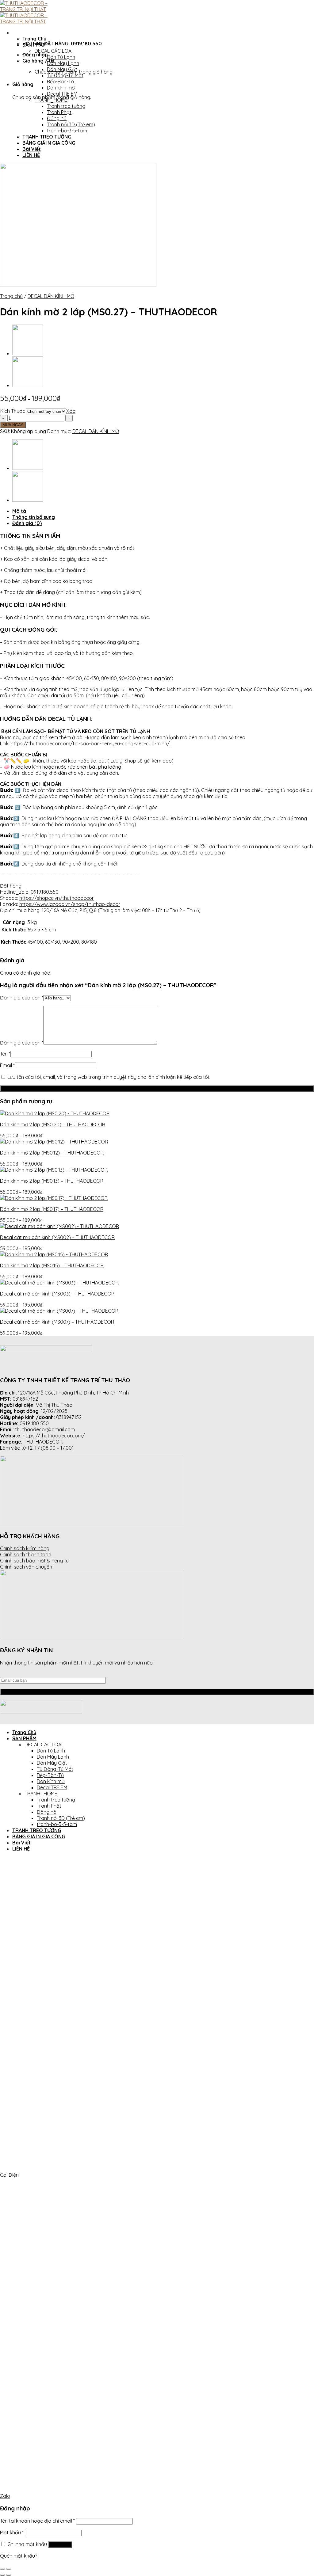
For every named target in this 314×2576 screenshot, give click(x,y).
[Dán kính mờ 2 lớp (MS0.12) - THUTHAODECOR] (54, 1142)
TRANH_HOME (51, 100)
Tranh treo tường (66, 106)
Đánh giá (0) (27, 523)
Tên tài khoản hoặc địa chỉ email (37, 2521)
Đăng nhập (60, 2545)
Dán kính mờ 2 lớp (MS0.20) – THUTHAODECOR (53, 1124)
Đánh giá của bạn (22, 998)
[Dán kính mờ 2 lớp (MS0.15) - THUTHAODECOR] (54, 1254)
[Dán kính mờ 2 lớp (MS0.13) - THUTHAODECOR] (54, 1170)
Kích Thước (13, 411)
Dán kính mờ (61, 88)
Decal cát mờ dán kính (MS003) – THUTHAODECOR (57, 1294)
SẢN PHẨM (34, 45)
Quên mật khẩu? (19, 2556)
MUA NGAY (13, 425)
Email (7, 1065)
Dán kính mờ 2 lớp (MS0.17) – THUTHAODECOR (52, 1209)
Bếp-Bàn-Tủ (60, 82)
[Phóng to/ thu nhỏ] (9, 2569)
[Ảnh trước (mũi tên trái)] (2, 2575)
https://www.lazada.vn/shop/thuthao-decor (70, 904)
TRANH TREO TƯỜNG (47, 137)
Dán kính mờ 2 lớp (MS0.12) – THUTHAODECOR (52, 1153)
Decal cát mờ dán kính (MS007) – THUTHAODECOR (57, 1322)
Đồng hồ (57, 118)
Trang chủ (11, 296)
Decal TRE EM (62, 94)
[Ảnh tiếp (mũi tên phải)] (9, 2575)
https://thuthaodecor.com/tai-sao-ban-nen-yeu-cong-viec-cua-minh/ (90, 744)
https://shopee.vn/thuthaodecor (57, 898)
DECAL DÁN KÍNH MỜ (51, 296)
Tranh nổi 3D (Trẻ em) (71, 124)
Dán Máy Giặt (62, 69)
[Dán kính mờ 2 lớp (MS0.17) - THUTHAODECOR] (54, 1198)
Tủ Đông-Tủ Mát (65, 75)
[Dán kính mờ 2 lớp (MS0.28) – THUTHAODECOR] (28, 353)
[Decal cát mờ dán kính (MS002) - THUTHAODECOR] (59, 1226)
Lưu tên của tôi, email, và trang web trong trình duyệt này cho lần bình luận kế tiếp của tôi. (109, 1077)
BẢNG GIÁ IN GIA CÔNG (49, 143)
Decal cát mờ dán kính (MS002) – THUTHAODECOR (57, 1237)
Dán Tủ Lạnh (61, 57)
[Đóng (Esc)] (2, 2569)
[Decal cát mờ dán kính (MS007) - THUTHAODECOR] (59, 1311)
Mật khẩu (12, 2532)
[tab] (163, 511)
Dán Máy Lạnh (63, 63)
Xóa (71, 411)
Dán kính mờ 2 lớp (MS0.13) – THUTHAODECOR (52, 1181)
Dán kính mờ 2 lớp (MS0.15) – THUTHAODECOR (52, 1265)
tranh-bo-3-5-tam (67, 131)
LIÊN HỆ (31, 155)
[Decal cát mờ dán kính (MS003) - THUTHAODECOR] (59, 1283)
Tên (5, 1054)
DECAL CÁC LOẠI (54, 51)
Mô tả (19, 511)
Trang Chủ (34, 39)
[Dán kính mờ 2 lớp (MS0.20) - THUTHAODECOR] (55, 1113)
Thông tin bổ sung (34, 517)
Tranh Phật (59, 112)
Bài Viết (32, 149)
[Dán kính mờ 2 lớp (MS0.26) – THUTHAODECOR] (28, 385)
